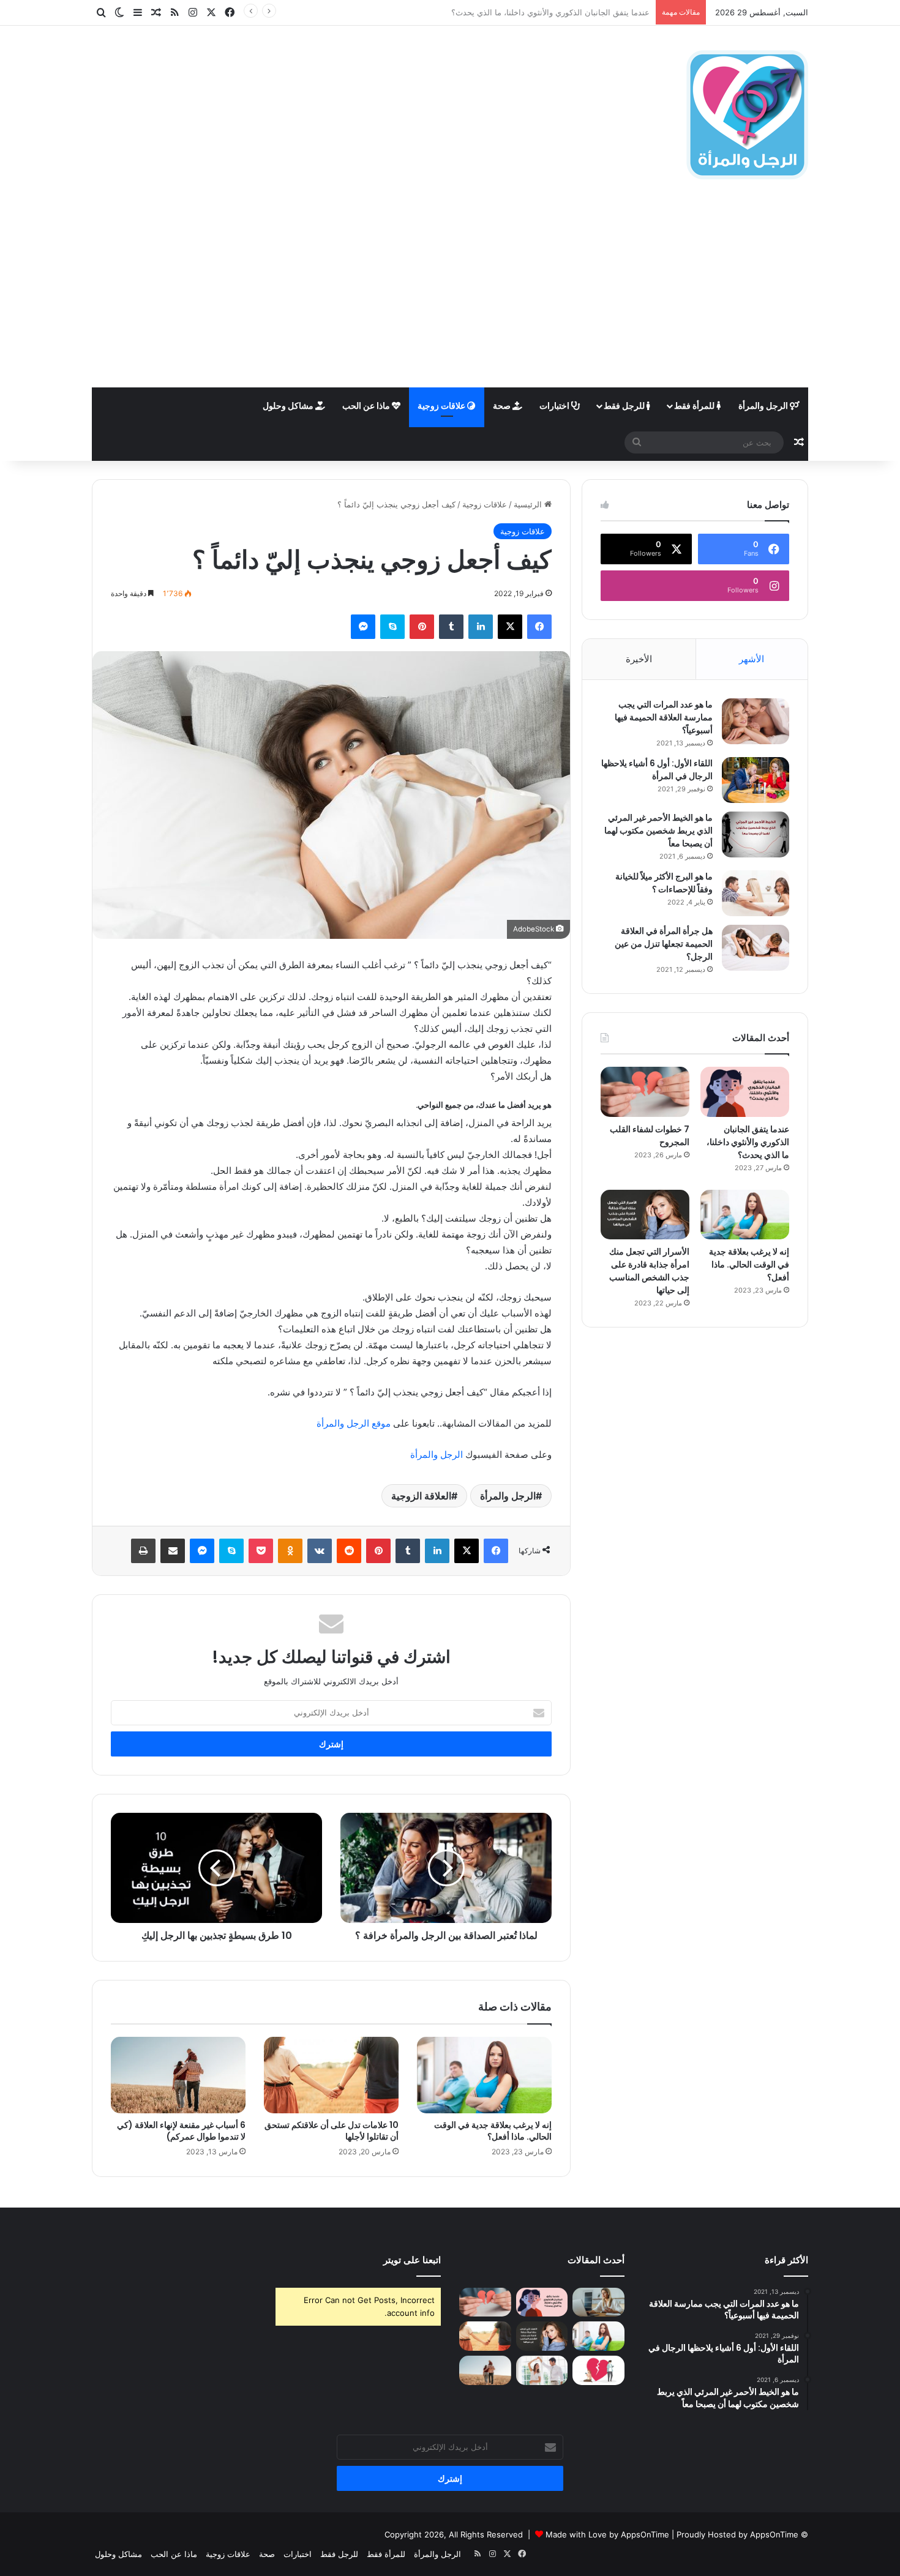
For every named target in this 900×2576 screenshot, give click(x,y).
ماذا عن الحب (367, 405)
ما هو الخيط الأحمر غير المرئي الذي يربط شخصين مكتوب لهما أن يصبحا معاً (658, 831)
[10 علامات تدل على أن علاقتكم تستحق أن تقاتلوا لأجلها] (331, 2075)
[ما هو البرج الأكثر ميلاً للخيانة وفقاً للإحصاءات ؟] (756, 893)
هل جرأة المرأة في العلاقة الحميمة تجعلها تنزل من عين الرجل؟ (664, 944)
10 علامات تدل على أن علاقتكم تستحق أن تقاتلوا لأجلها (332, 2131)
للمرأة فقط (695, 405)
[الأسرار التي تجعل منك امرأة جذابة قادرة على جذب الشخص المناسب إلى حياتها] (645, 1215)
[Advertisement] (450, 296)
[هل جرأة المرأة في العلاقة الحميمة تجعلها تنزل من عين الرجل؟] (756, 948)
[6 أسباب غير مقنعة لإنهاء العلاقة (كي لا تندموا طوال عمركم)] (178, 2075)
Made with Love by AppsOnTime (607, 2534)
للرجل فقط (625, 405)
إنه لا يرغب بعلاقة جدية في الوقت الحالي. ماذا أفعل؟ (493, 2131)
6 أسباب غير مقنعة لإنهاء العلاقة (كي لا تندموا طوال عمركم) (181, 2131)
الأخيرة (639, 659)
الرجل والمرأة (764, 405)
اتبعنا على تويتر (412, 2260)
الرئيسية (529, 504)
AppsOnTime (774, 2534)
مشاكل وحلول (289, 405)
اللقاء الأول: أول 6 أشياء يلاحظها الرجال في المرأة (657, 770)
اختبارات (555, 405)
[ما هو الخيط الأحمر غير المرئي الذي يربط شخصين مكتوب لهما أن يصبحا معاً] (756, 834)
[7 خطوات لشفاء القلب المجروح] (645, 1092)
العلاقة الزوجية (421, 1496)
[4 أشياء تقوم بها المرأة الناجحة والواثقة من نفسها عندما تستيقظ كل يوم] (598, 2302)
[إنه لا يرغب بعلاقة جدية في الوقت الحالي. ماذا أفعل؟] (484, 2075)
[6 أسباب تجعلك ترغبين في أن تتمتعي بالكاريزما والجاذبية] (542, 2370)
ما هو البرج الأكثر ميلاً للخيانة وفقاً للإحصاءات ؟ (664, 883)
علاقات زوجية (442, 405)
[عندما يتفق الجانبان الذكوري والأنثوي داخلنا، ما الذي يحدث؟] (745, 1092)
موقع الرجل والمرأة (354, 1423)
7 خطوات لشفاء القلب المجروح (596, 12)
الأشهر (752, 659)
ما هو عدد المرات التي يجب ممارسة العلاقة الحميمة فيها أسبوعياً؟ (664, 717)
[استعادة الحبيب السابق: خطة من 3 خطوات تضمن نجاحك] (598, 2370)
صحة (503, 405)
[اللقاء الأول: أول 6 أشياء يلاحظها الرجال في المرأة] (756, 780)
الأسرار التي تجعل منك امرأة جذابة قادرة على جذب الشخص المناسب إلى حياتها (649, 1271)
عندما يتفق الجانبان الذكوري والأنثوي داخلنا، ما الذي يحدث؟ (748, 1142)
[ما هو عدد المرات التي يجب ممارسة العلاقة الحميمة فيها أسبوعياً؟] (756, 721)
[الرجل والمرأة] (747, 115)
